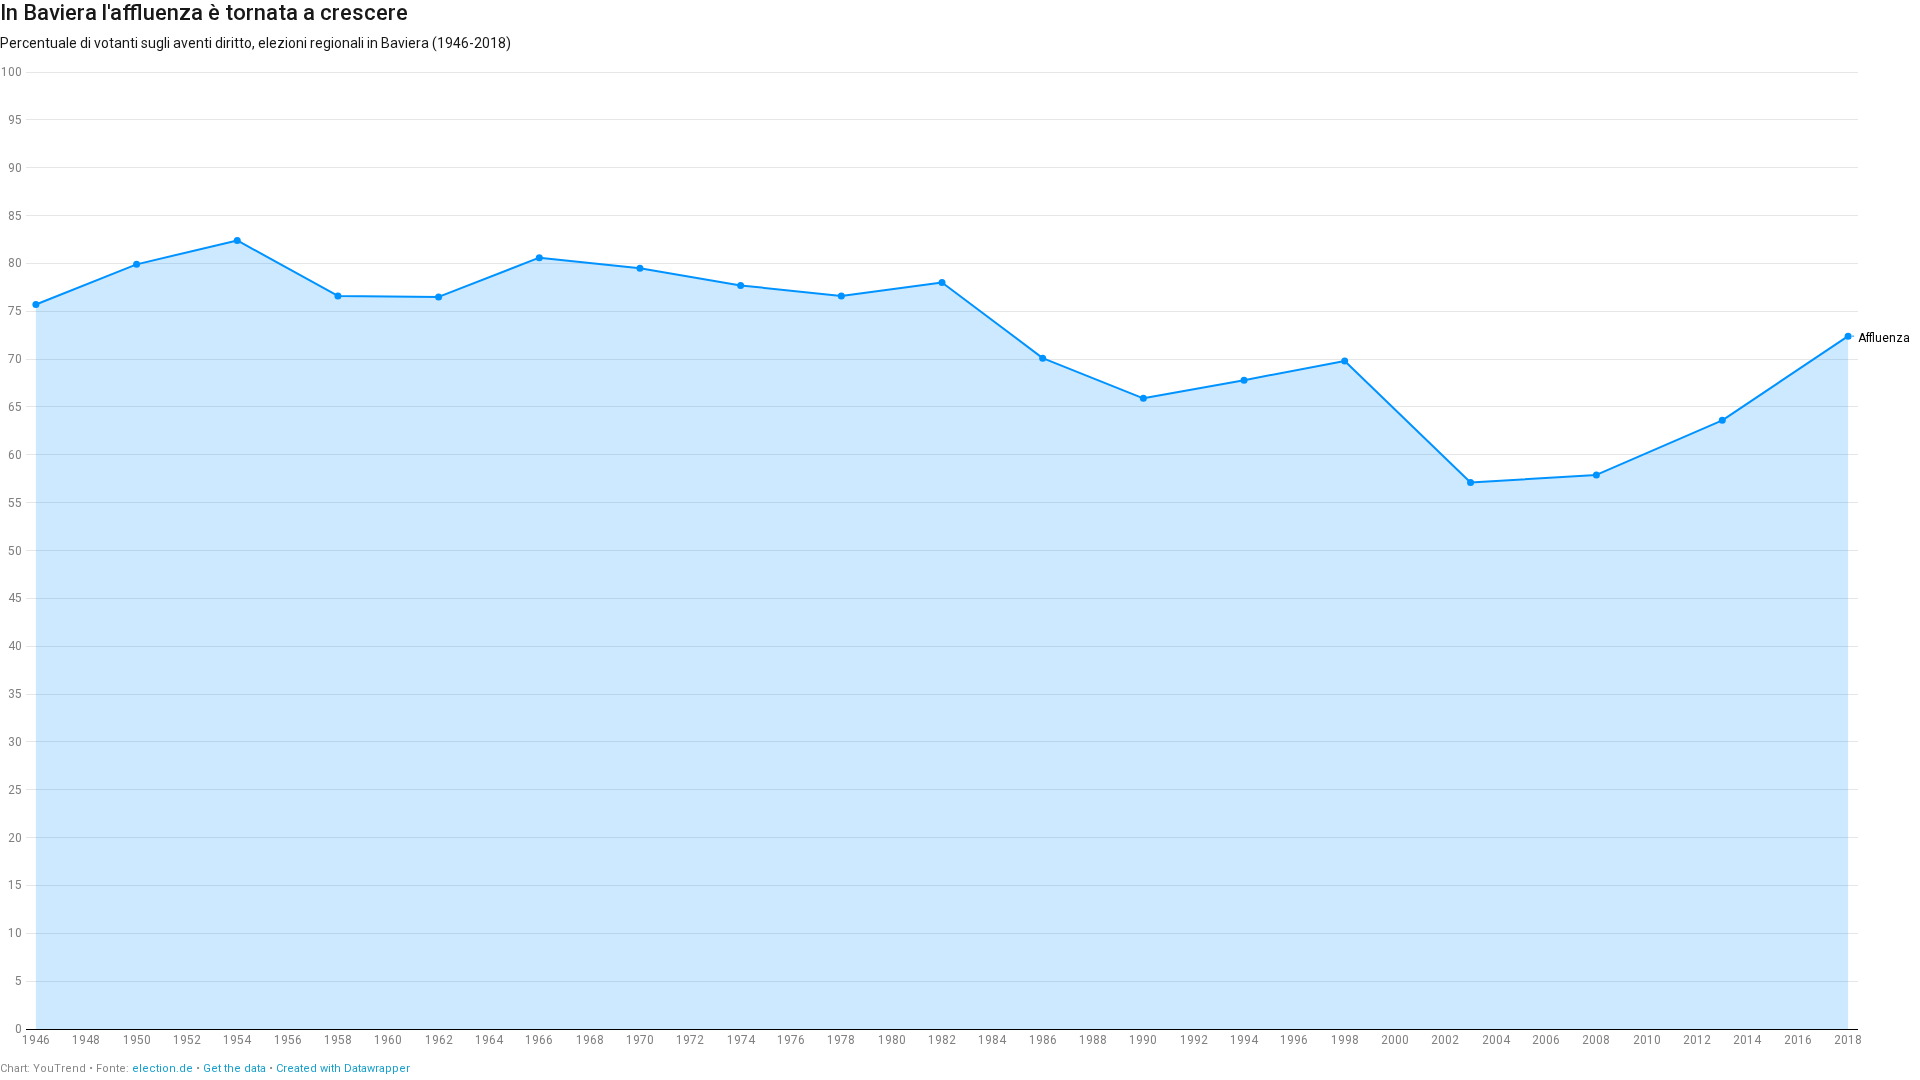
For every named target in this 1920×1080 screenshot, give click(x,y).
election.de (162, 1068)
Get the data (234, 1068)
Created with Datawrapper (343, 1068)
